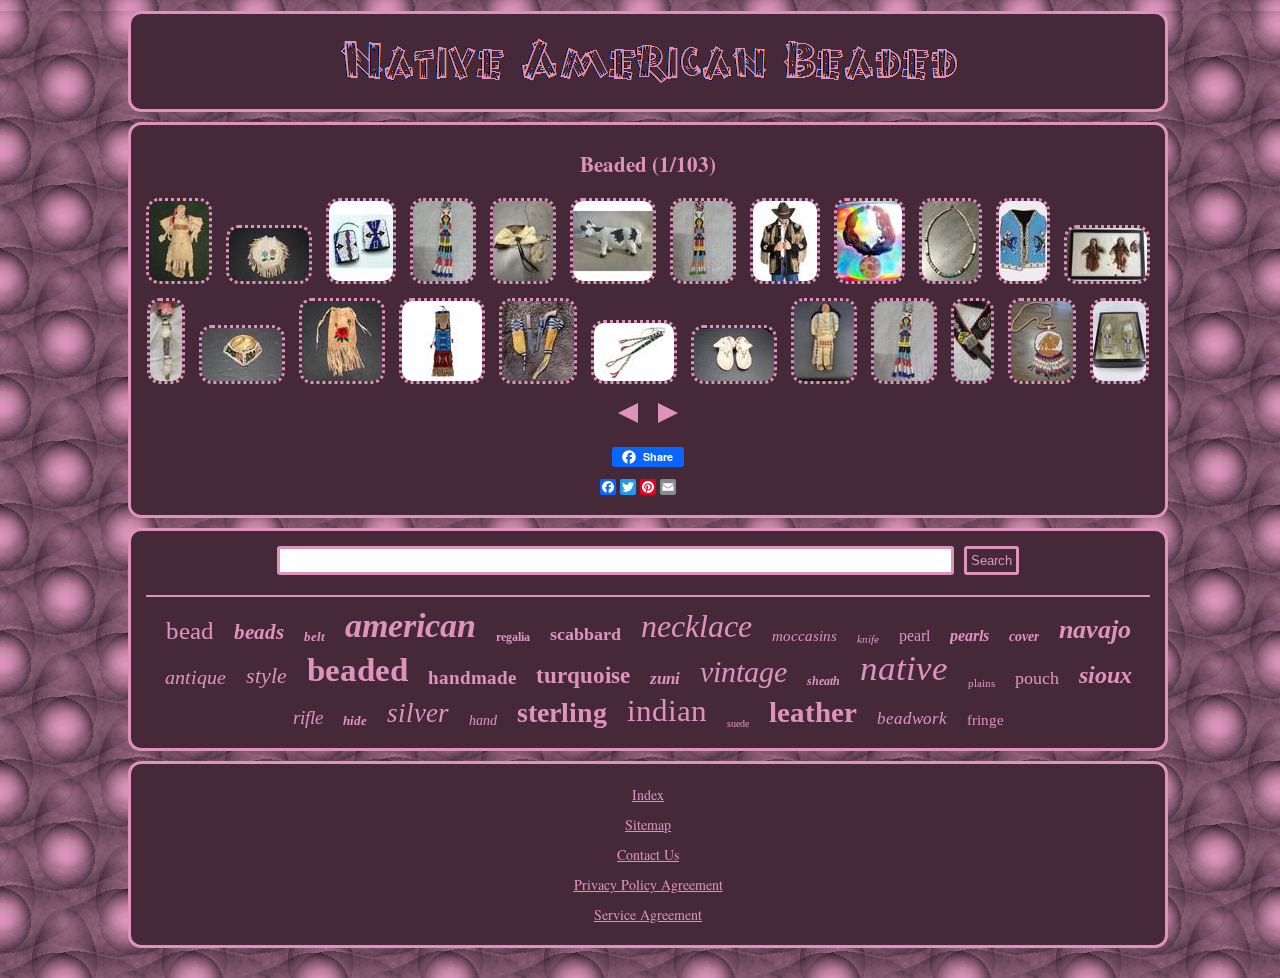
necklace (696, 626)
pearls (969, 635)
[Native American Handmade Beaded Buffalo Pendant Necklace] (1042, 383)
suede (738, 723)
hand (483, 720)
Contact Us (648, 854)
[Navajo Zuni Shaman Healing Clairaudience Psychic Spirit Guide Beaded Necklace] (869, 283)
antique (195, 677)
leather (813, 712)
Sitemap (648, 824)
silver (418, 713)
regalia (513, 637)
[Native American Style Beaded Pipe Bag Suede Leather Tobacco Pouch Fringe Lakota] (442, 383)
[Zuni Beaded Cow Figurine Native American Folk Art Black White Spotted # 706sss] (613, 283)
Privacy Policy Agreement (648, 884)
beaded (357, 670)
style (266, 675)
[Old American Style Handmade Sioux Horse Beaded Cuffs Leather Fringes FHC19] (361, 283)
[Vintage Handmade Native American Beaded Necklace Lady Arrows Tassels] (443, 283)
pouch (1037, 678)
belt (314, 636)
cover (1024, 636)
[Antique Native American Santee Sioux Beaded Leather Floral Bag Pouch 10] (269, 283)
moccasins (804, 636)
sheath (823, 681)
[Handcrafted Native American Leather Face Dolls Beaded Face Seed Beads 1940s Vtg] (1107, 283)
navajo (1095, 629)
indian (667, 710)
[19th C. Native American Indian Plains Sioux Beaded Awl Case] (634, 383)
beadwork (912, 718)
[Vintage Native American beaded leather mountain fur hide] (523, 283)
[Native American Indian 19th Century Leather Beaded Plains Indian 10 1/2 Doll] (179, 283)
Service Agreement (648, 914)
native (904, 668)
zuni (665, 678)
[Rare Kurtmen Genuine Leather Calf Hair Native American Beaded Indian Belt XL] (972, 383)
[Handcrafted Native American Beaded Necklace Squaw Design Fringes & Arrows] (703, 283)
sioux (1105, 675)
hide (355, 720)
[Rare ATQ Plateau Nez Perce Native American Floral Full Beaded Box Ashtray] (242, 383)
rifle (308, 717)
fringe (985, 720)
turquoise (583, 675)
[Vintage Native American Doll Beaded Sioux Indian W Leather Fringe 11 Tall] (824, 383)
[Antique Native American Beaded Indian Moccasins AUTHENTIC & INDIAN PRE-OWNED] (1119, 383)
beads (259, 632)
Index (648, 794)
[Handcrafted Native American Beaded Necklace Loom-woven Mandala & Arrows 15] (904, 383)
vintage (743, 671)
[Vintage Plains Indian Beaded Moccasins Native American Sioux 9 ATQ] (734, 383)
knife (868, 639)
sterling (562, 712)
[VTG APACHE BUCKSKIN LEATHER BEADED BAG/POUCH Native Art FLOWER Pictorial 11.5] (342, 383)
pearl (914, 635)
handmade (472, 677)
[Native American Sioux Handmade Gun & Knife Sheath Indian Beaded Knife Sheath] (538, 383)
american (410, 625)
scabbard (585, 634)
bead (190, 630)
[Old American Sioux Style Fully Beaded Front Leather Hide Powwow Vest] (1023, 283)
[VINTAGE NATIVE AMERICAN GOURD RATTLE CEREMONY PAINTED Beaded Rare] (166, 383)
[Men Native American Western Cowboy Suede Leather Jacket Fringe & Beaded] (785, 283)
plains (981, 683)
